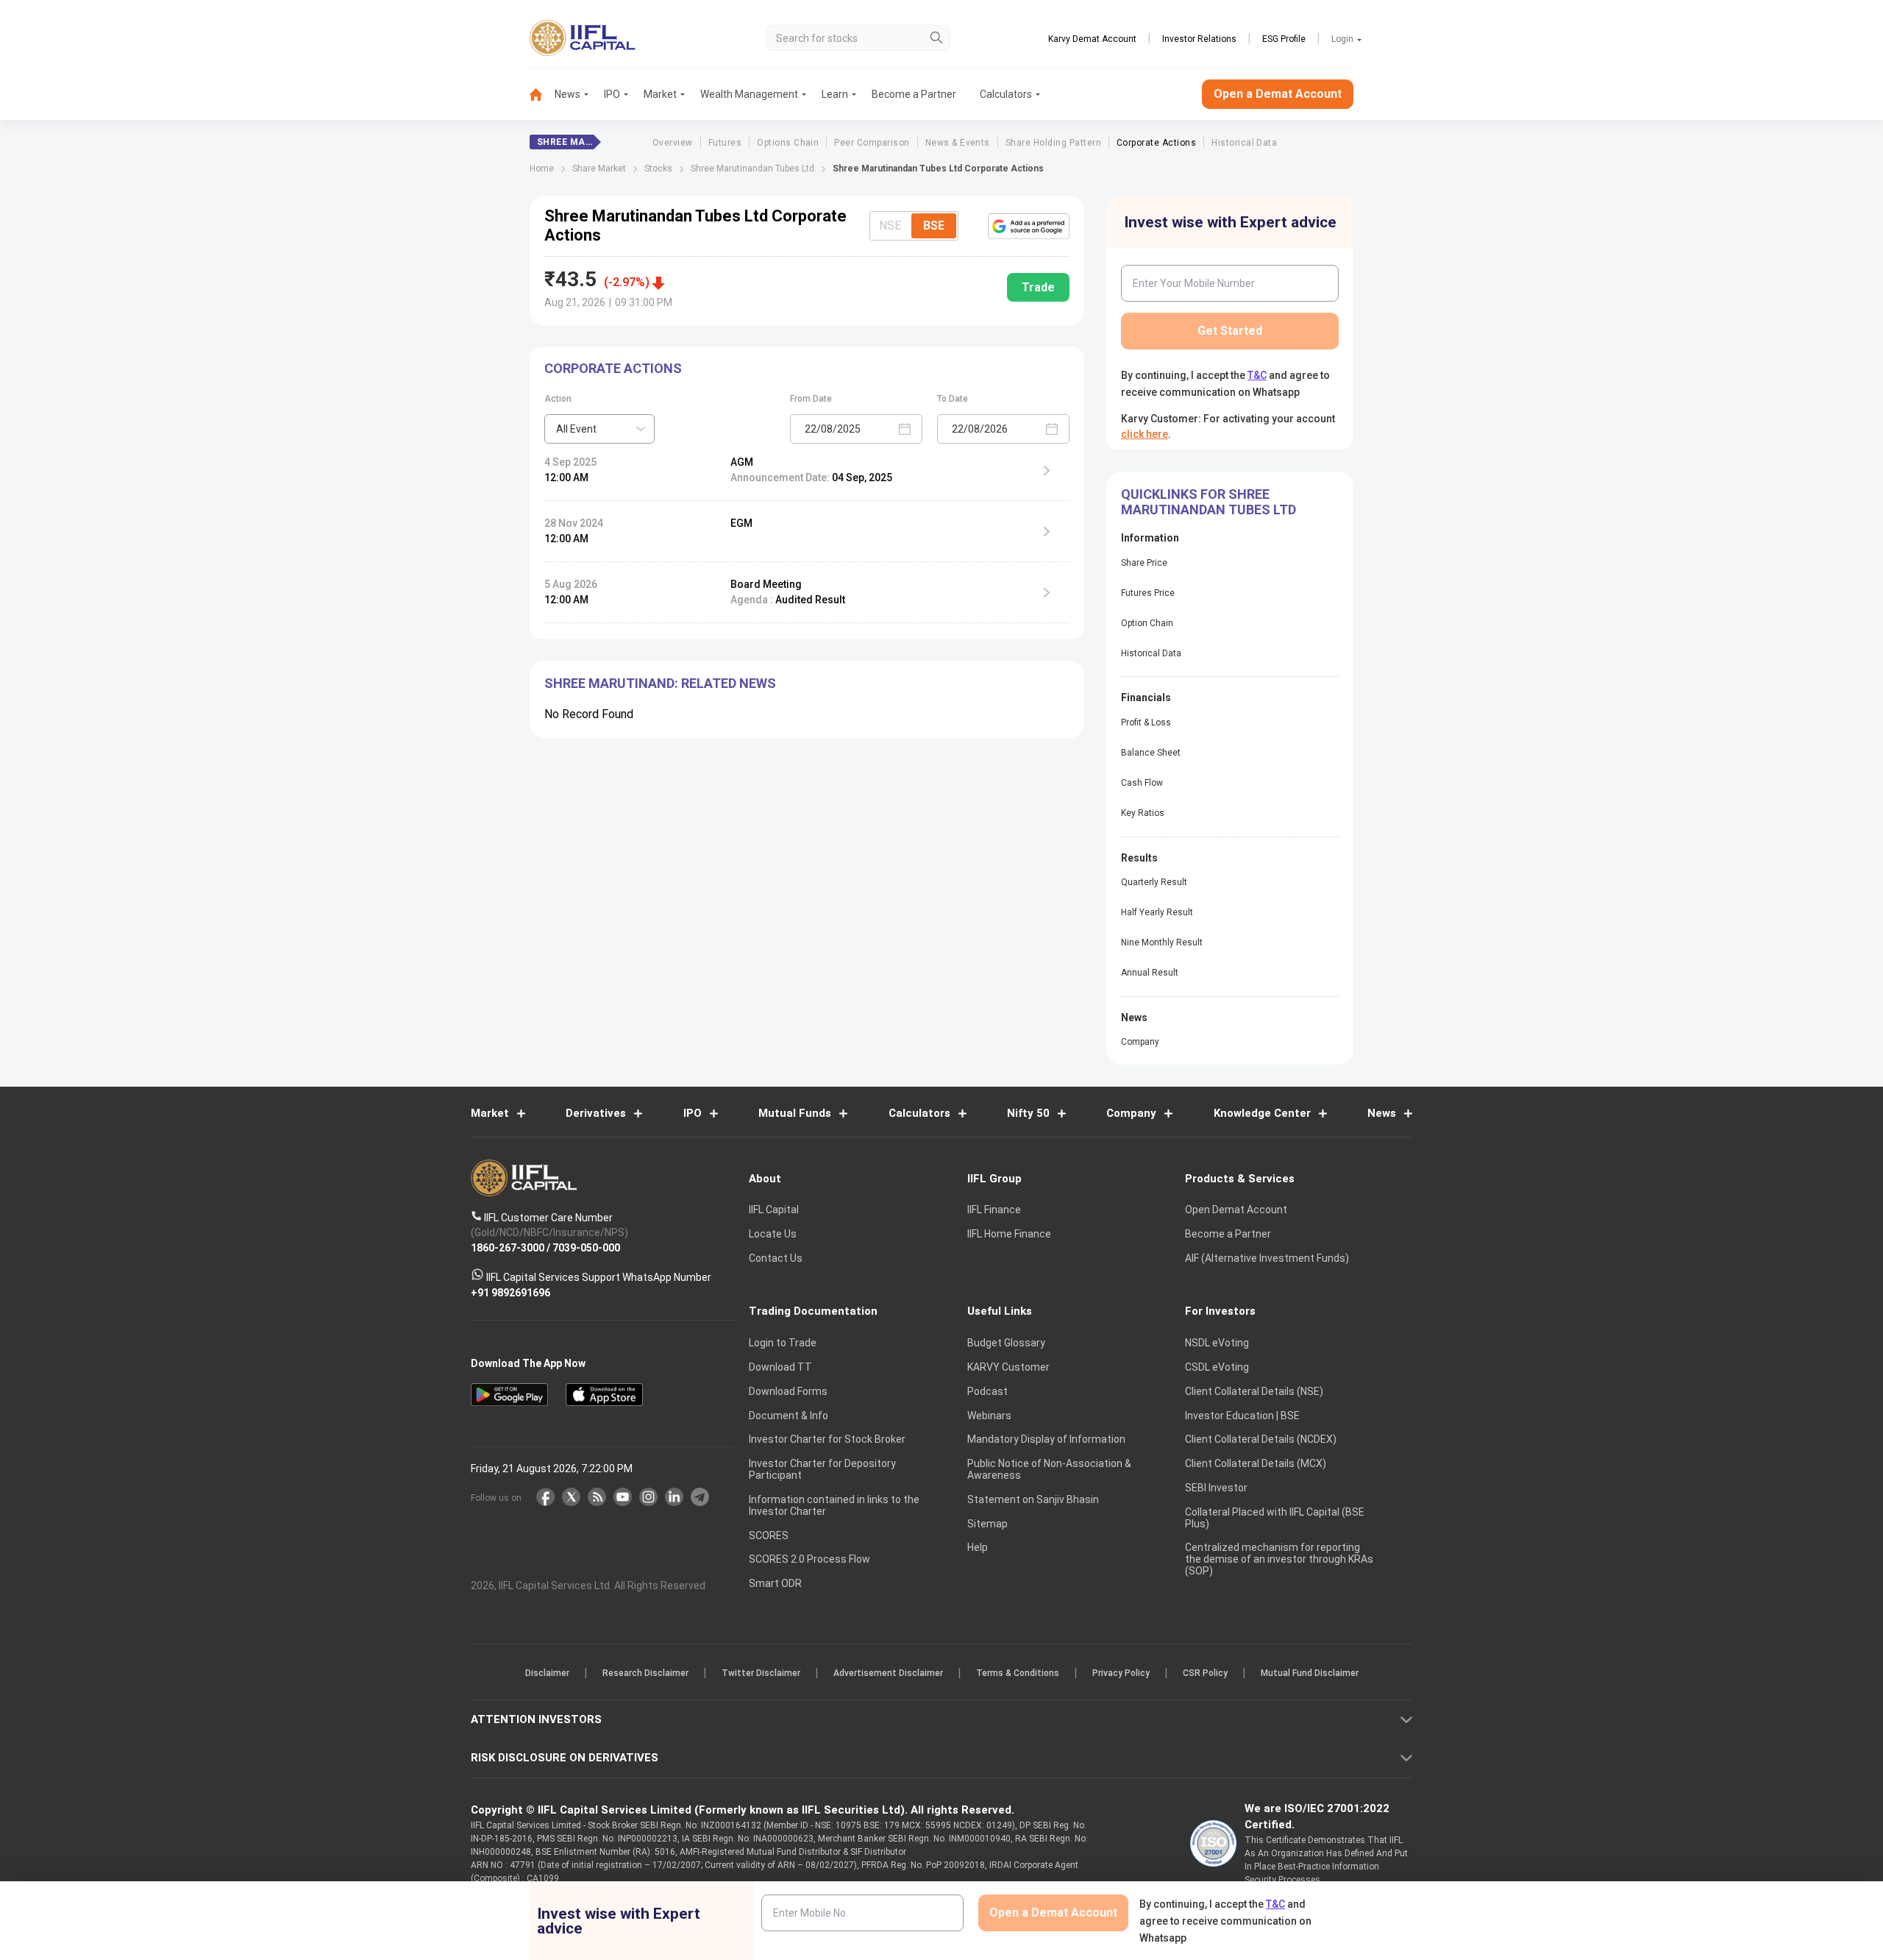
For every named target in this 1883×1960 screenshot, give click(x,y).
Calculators (1006, 94)
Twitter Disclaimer (761, 1673)
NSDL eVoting (1217, 1343)
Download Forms (788, 1391)
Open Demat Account (1236, 1210)
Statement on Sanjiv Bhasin (1033, 1499)
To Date (953, 399)
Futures (725, 143)
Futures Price (1148, 593)
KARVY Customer (1008, 1367)
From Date (811, 399)
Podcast (987, 1391)
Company (1140, 1042)
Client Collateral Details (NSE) (1254, 1391)
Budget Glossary (1006, 1343)
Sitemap (987, 1524)
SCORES (769, 1535)
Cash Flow (1142, 783)
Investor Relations (1199, 39)
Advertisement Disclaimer (888, 1673)
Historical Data (1244, 143)
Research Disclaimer (645, 1673)
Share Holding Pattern (1053, 143)
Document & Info (789, 1416)
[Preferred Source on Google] (1029, 226)
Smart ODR (775, 1583)
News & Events (958, 143)
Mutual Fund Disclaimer (1310, 1673)
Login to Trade (783, 1343)
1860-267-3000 (508, 1247)
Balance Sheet (1151, 753)
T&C (1257, 375)
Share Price (1144, 563)
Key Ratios (1143, 813)
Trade (1038, 287)
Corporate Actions (1156, 143)
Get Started (1230, 331)
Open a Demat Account (1278, 94)
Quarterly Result (1154, 882)
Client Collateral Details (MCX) (1256, 1463)
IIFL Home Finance (1009, 1234)
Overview (673, 143)
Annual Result (1150, 973)
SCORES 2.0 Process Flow (809, 1559)
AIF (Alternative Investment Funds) (1267, 1258)
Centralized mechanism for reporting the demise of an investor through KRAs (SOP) (1279, 1559)
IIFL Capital (774, 1210)
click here (1145, 434)
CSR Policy (1205, 1673)
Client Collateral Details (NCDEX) (1261, 1439)
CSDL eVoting (1217, 1367)
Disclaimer (547, 1673)
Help (978, 1547)
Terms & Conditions (1018, 1673)
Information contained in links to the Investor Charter (834, 1505)
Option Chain (1147, 623)
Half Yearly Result (1157, 912)
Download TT (780, 1367)
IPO (612, 94)
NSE (890, 226)
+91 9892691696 (510, 1292)
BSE (934, 226)
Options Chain (788, 143)
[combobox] (599, 429)
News (567, 94)
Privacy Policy (1121, 1673)
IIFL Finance (994, 1210)
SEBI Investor (1216, 1488)
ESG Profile (1284, 39)
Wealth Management (749, 94)
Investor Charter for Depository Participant (822, 1469)
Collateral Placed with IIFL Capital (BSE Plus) (1275, 1518)
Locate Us (773, 1234)
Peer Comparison (872, 143)
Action (558, 399)
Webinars (989, 1416)
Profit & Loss (1146, 722)
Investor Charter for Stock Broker (827, 1439)
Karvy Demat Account (1092, 39)
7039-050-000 (586, 1247)
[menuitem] (542, 95)
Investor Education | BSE (1242, 1416)
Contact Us (776, 1258)
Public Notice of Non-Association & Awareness (1049, 1469)
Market (660, 94)
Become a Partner (914, 94)
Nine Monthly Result (1162, 942)
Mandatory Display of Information (1046, 1439)
